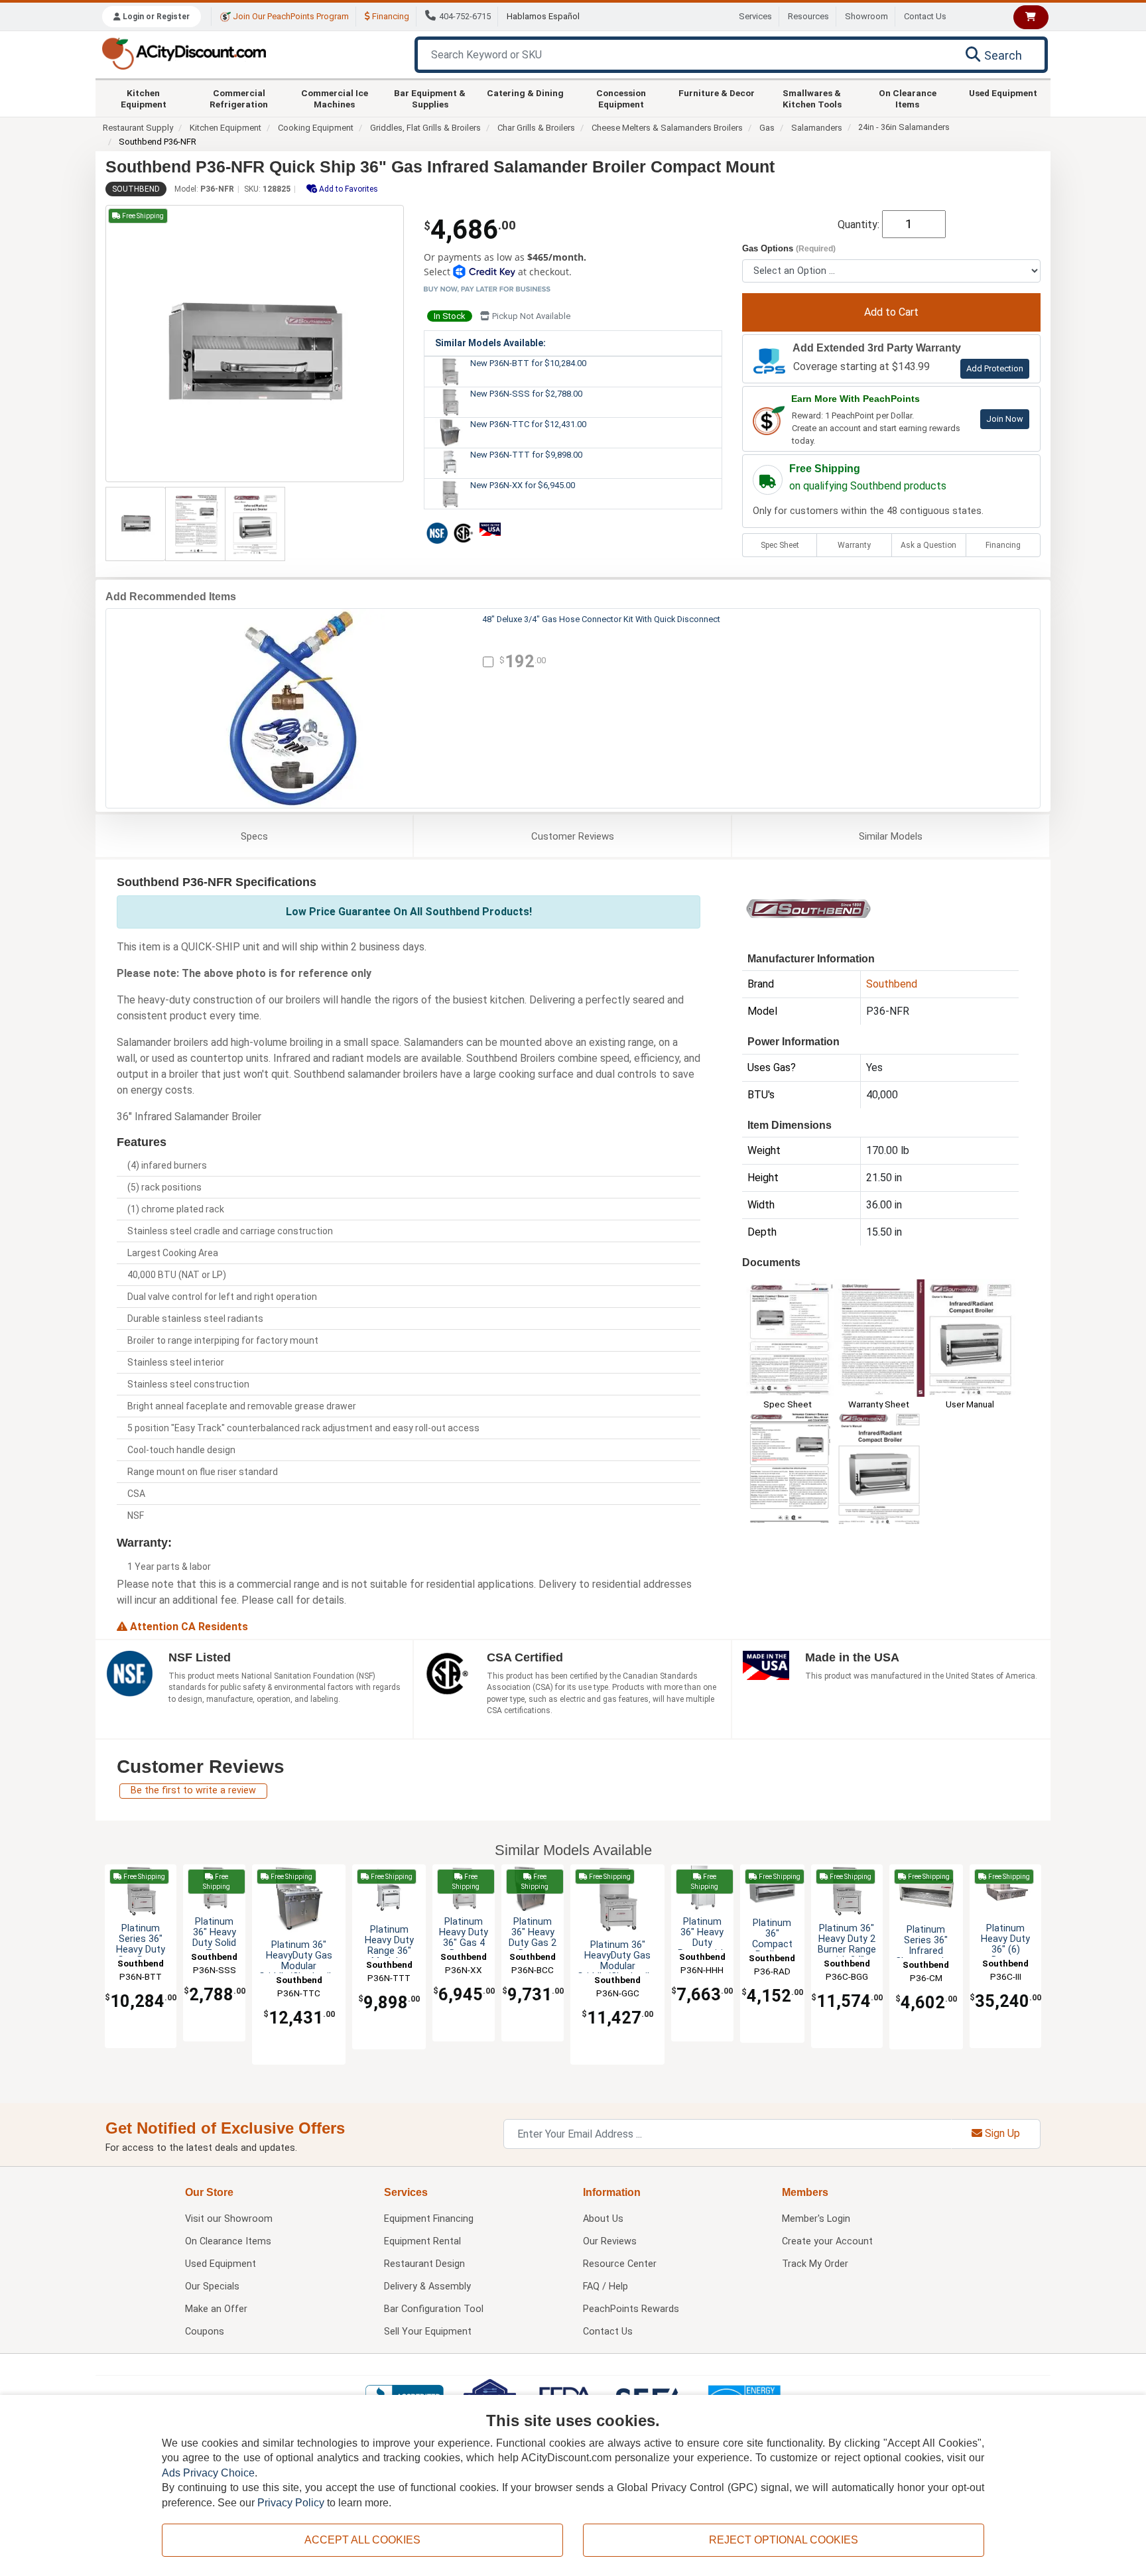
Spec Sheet (780, 545)
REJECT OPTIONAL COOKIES (784, 2540)
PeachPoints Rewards (631, 2309)
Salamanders (817, 128)
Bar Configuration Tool (434, 2309)
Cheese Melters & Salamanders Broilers (667, 128)
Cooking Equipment (316, 128)
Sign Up (1001, 2133)
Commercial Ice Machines (335, 98)
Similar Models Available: (490, 343)
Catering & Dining (525, 93)
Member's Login (816, 2219)
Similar (891, 836)
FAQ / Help (605, 2286)
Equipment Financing (429, 2219)
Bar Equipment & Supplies (430, 98)
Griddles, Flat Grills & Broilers (425, 128)
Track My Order (815, 2264)
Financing (390, 16)
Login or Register (155, 17)
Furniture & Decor (717, 93)
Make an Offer (216, 2309)
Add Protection (995, 368)
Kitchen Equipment (144, 98)
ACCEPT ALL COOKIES (362, 2540)
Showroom (866, 16)
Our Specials (212, 2286)
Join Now (1005, 419)
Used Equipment (1003, 93)
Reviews (573, 836)
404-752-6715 (465, 16)
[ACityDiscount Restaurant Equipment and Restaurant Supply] (184, 53)
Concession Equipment (621, 98)
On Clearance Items (908, 98)
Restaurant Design (424, 2264)
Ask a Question (928, 545)
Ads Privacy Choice (208, 2473)
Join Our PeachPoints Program (290, 16)
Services (755, 16)
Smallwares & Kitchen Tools (812, 98)
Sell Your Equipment (428, 2332)
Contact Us (925, 16)
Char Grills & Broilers (536, 128)
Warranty (854, 545)
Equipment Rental (422, 2241)
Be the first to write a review (193, 1790)
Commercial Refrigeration (239, 98)
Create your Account (827, 2241)
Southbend (136, 189)
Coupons (205, 2332)
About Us (603, 2219)
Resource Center (620, 2264)
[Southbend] (808, 908)
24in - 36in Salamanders (904, 127)
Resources (808, 16)
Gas (767, 128)
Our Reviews (610, 2241)
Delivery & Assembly (427, 2286)
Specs (254, 836)
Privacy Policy (291, 2503)
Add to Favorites (348, 189)
